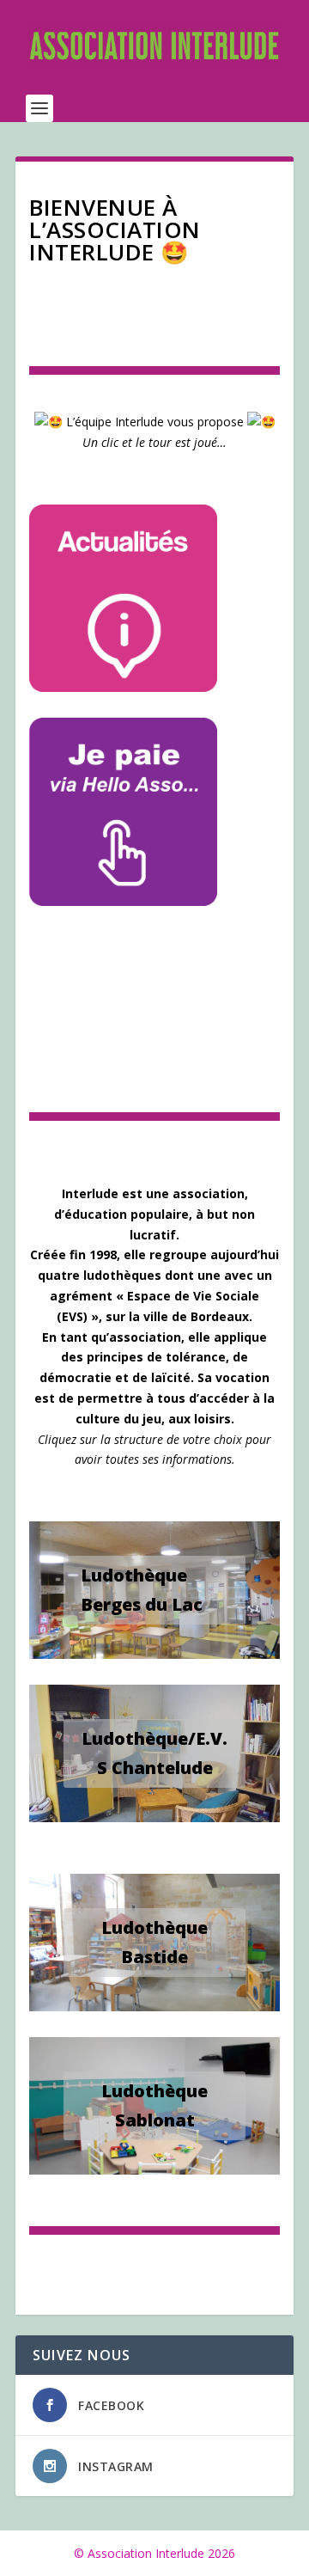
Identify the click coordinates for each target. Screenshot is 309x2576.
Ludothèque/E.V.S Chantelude (154, 1753)
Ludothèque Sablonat (154, 2105)
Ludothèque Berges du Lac (142, 1590)
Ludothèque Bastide (154, 1942)
